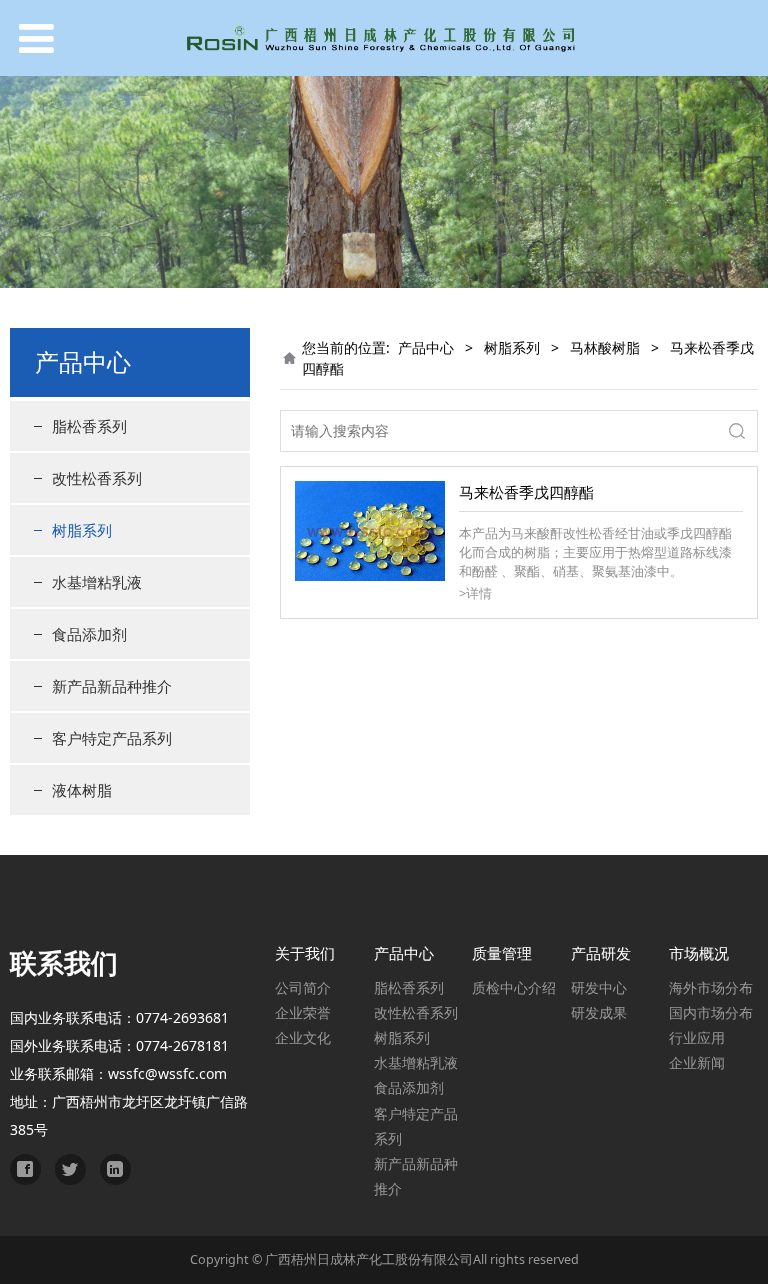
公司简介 (303, 987)
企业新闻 (697, 1062)
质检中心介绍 (514, 987)
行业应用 (697, 1037)
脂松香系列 (89, 426)
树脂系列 (82, 530)
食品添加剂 (89, 634)
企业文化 (303, 1037)
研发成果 (599, 1012)
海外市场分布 (711, 987)
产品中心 (426, 347)
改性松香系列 (97, 478)
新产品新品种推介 (112, 686)
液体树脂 (82, 790)
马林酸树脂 (605, 347)
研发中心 (599, 987)
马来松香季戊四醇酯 (526, 492)
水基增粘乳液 (97, 582)
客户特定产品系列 (112, 738)
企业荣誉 (303, 1012)
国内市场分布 (711, 1012)
